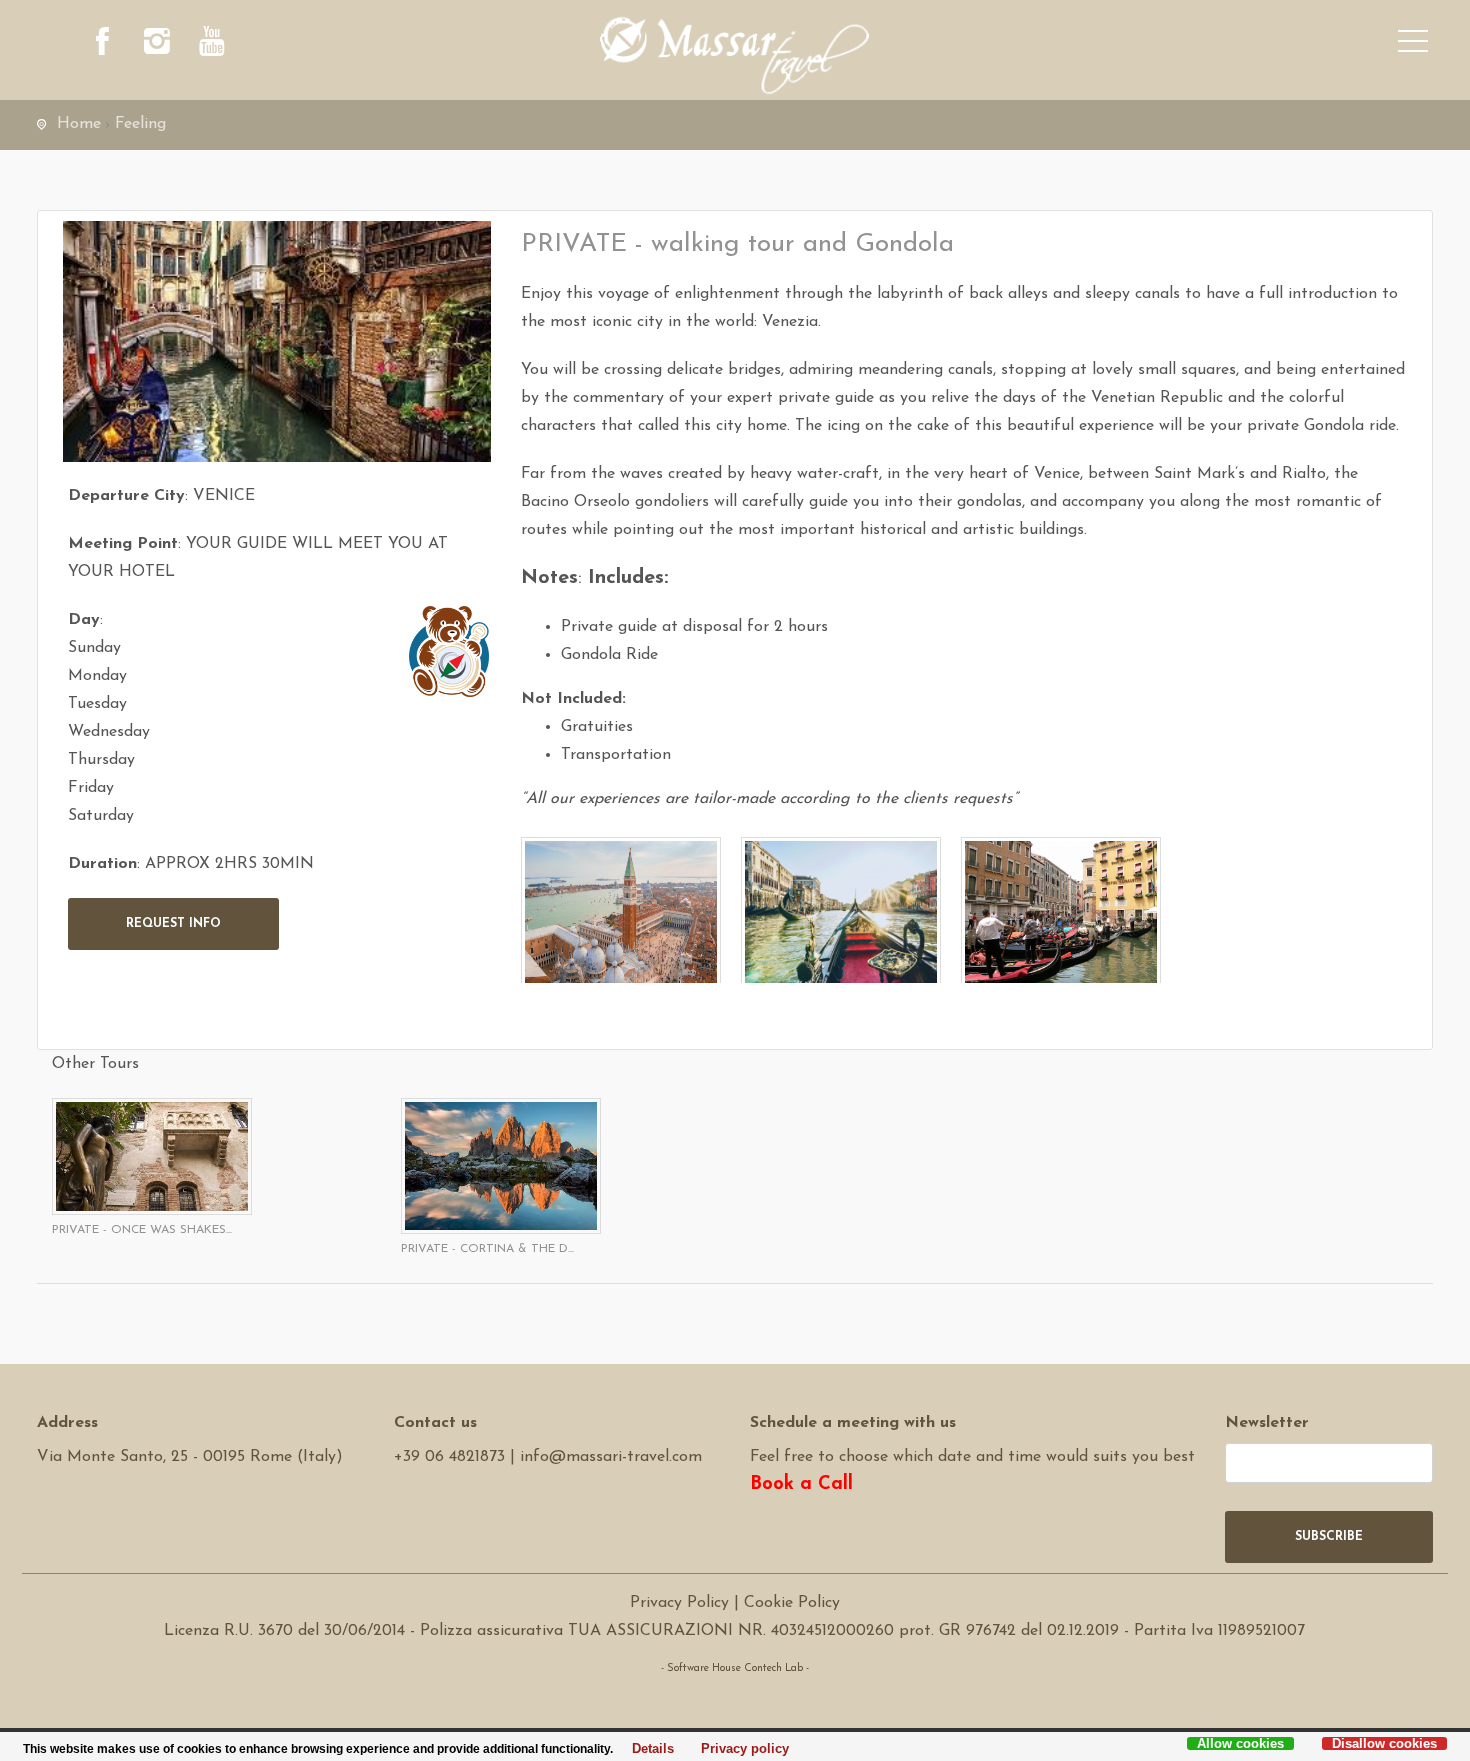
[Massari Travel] (735, 55)
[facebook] (102, 45)
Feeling (140, 124)
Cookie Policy (792, 1603)
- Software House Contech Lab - (735, 1668)
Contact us (435, 1423)
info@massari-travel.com (611, 1457)
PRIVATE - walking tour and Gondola (737, 244)
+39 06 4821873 (449, 1457)
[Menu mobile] (1413, 45)
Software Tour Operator (734, 1696)
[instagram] (157, 45)
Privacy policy (739, 1749)
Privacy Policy (679, 1603)
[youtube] (212, 45)
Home (79, 124)
